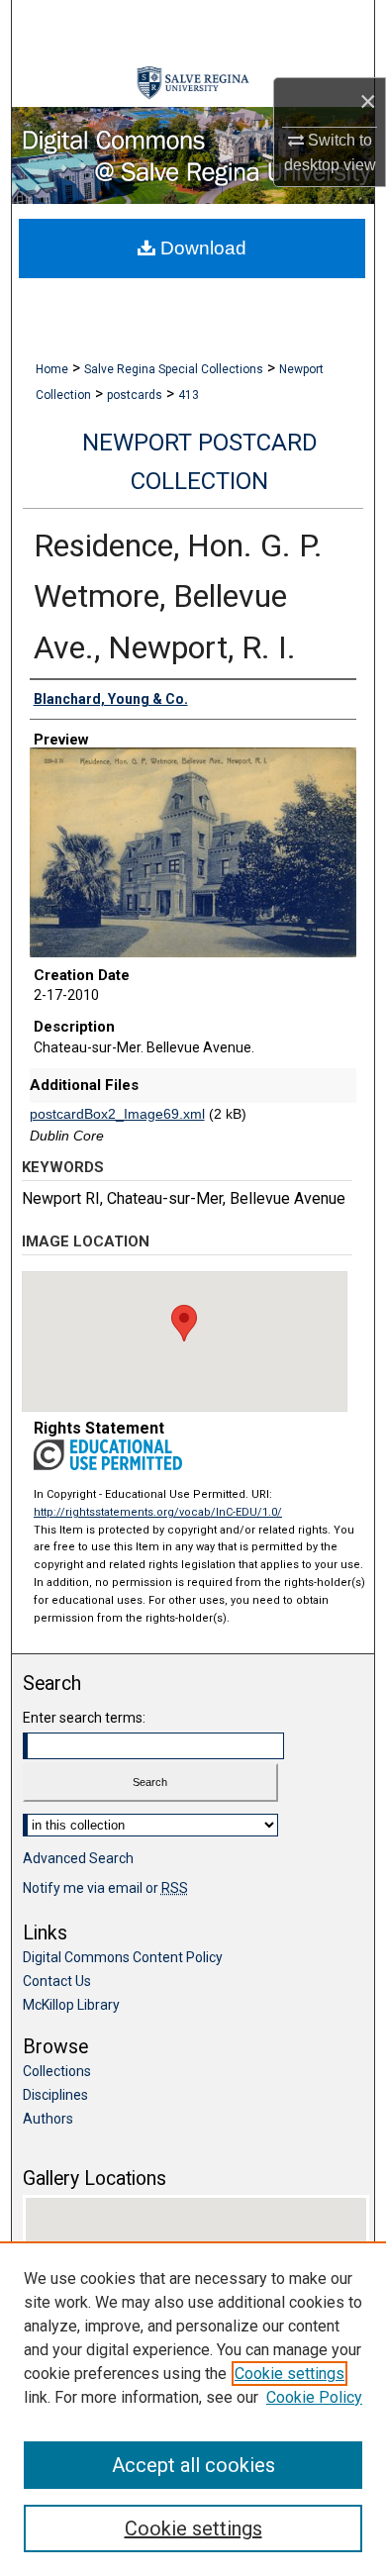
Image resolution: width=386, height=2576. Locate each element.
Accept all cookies (193, 2465)
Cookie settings (289, 2374)
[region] (193, 2409)
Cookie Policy (314, 2397)
